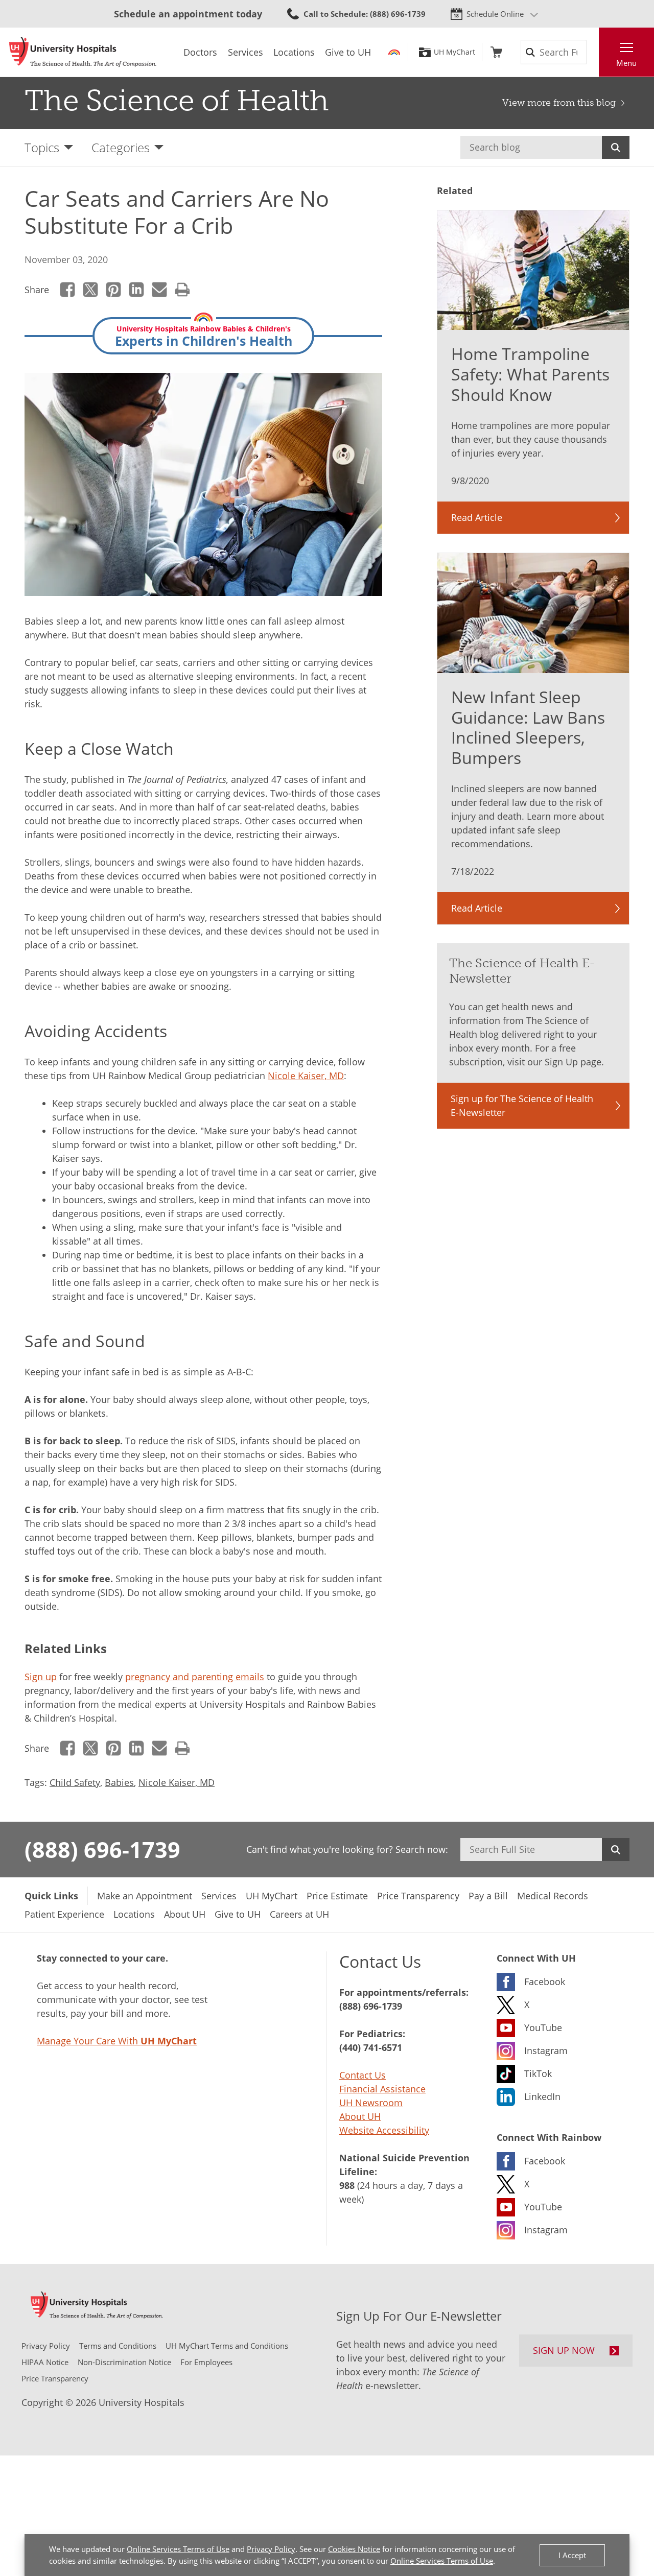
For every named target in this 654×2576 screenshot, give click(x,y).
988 (347, 2185)
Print (183, 290)
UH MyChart (454, 52)
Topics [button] (42, 147)
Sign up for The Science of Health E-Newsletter (522, 1105)
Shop (496, 52)
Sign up (41, 1677)
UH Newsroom (371, 2103)
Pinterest (114, 290)
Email (160, 290)
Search (616, 147)
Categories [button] (121, 147)
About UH (360, 2116)
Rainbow (394, 52)
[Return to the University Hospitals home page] (83, 52)
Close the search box (593, 52)
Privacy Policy (271, 2549)
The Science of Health (177, 101)
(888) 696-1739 (102, 1849)
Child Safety (75, 1782)
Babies (119, 1782)
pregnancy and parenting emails (195, 1677)
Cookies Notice (354, 2549)
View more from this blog (559, 103)
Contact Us (363, 2075)
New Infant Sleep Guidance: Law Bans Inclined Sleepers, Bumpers (528, 728)
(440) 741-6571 (371, 2047)
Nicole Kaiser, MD (306, 1076)
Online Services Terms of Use (178, 2549)
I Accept (572, 2555)
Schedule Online (495, 14)
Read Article (477, 517)
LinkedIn (137, 290)
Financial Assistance (382, 2089)
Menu (626, 63)
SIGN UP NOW (564, 2350)
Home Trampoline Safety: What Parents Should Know (530, 374)
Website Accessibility (384, 2130)
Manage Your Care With (117, 2041)
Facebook (68, 290)
